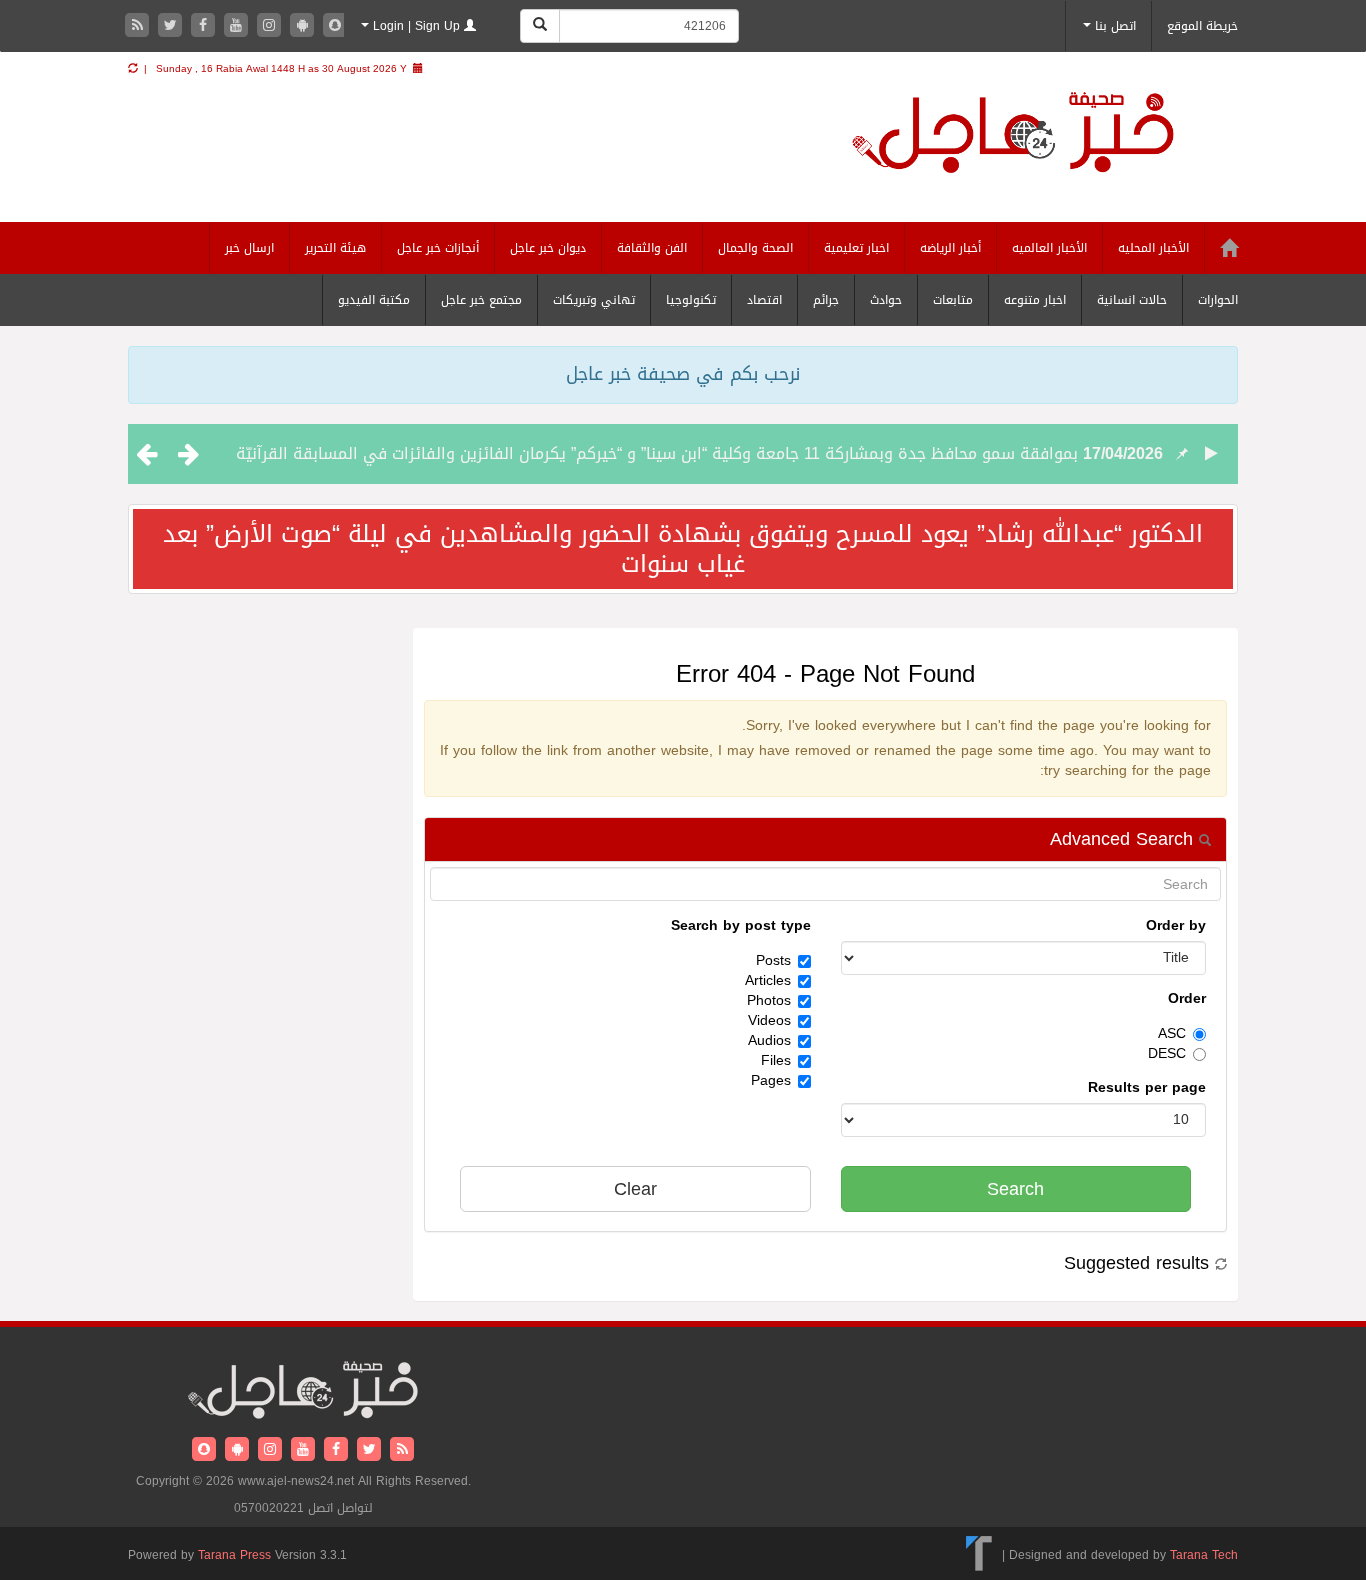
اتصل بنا (1113, 26)
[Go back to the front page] (1038, 150)
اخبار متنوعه (1035, 300)
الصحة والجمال (755, 248)
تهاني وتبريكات (594, 300)
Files (776, 1061)
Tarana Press (234, 1555)
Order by (1176, 926)
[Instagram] (271, 26)
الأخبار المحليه (1153, 248)
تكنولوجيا (691, 300)
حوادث (886, 300)
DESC (1167, 1054)
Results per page (1147, 1088)
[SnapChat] (335, 26)
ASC (1172, 1034)
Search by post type (741, 926)
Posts (773, 961)
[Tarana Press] (979, 1555)
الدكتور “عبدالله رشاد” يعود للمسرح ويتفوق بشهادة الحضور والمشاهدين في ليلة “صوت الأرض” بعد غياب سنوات (683, 549)
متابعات (953, 300)
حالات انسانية (1132, 300)
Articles (768, 981)
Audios (769, 1041)
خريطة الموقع (1202, 26)
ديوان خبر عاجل (548, 248)
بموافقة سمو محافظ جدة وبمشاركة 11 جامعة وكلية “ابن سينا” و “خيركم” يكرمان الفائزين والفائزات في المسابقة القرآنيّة (657, 453)
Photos (769, 1001)
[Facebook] (205, 26)
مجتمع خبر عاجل (481, 300)
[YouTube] (238, 26)
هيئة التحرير (335, 248)
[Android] (304, 26)
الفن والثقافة (652, 248)
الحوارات (1218, 300)
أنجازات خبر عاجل (438, 248)
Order (1187, 999)
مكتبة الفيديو (374, 300)
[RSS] (139, 26)
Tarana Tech (1204, 1555)
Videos (769, 1021)
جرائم (826, 300)
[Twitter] (172, 26)
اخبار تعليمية (856, 248)
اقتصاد (764, 300)
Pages (771, 1081)
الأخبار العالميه (1049, 248)
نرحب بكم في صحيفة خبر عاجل (683, 374)
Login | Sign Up (416, 26)
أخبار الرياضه (950, 248)
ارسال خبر (249, 248)
